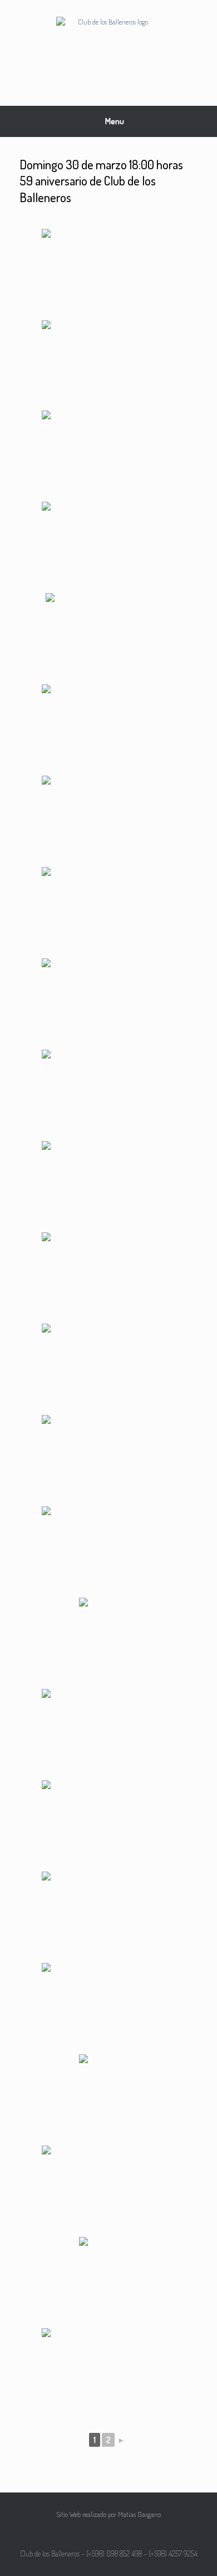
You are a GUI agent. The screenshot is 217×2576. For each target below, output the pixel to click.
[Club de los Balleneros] (108, 45)
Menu (115, 121)
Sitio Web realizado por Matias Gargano (108, 2514)
